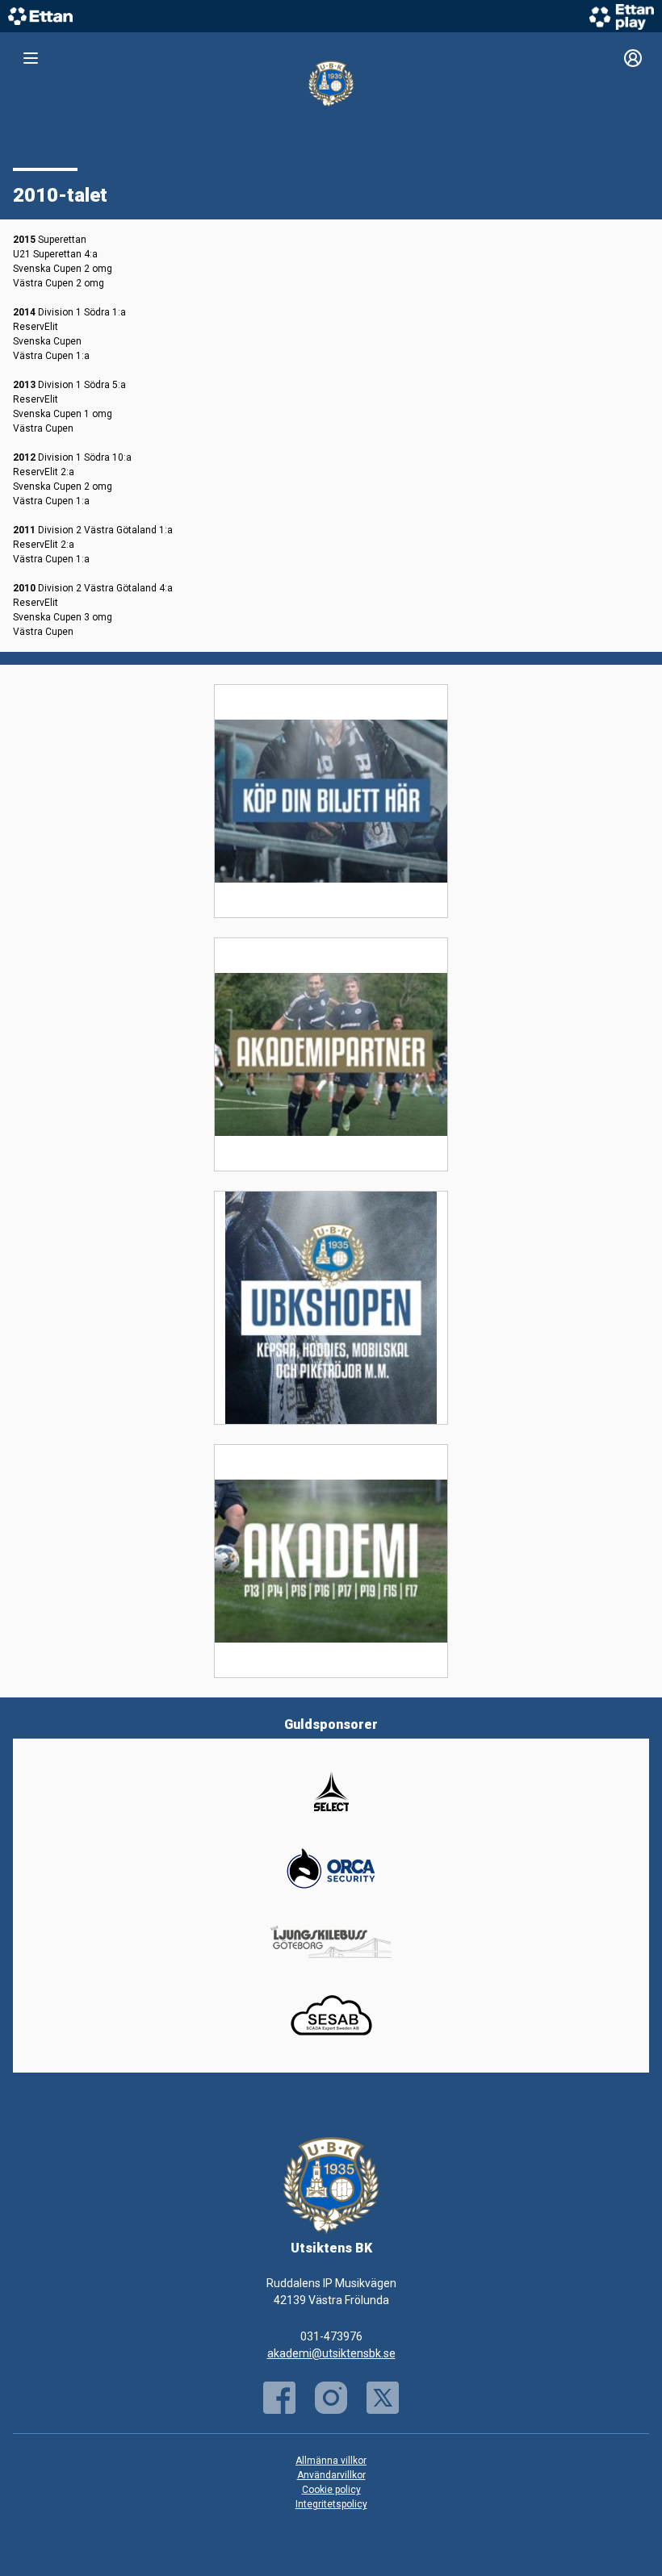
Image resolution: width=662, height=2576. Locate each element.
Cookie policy (331, 2490)
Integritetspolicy (331, 2504)
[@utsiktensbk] (331, 2398)
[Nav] (31, 58)
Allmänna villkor (331, 2461)
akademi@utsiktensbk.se (331, 2353)
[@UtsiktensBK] (383, 2398)
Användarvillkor (331, 2475)
